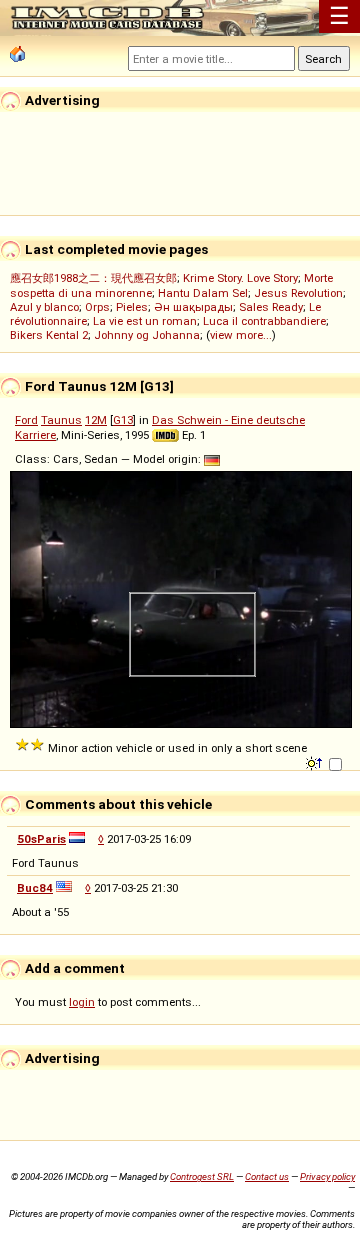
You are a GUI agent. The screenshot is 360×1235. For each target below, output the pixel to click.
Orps (97, 307)
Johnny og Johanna (147, 335)
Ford (26, 420)
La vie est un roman (145, 321)
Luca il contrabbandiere (264, 321)
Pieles (132, 307)
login (82, 1002)
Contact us (267, 1176)
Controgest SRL (202, 1176)
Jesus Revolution (298, 293)
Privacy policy (327, 1176)
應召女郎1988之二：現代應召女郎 (93, 278)
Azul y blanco (44, 307)
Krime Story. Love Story (240, 278)
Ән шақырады (193, 307)
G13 (123, 420)
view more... (241, 335)
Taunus (61, 420)
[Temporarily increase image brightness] (315, 762)
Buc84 (35, 888)
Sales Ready (271, 307)
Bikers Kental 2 (49, 335)
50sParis (41, 839)
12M (96, 420)
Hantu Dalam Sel (203, 293)
